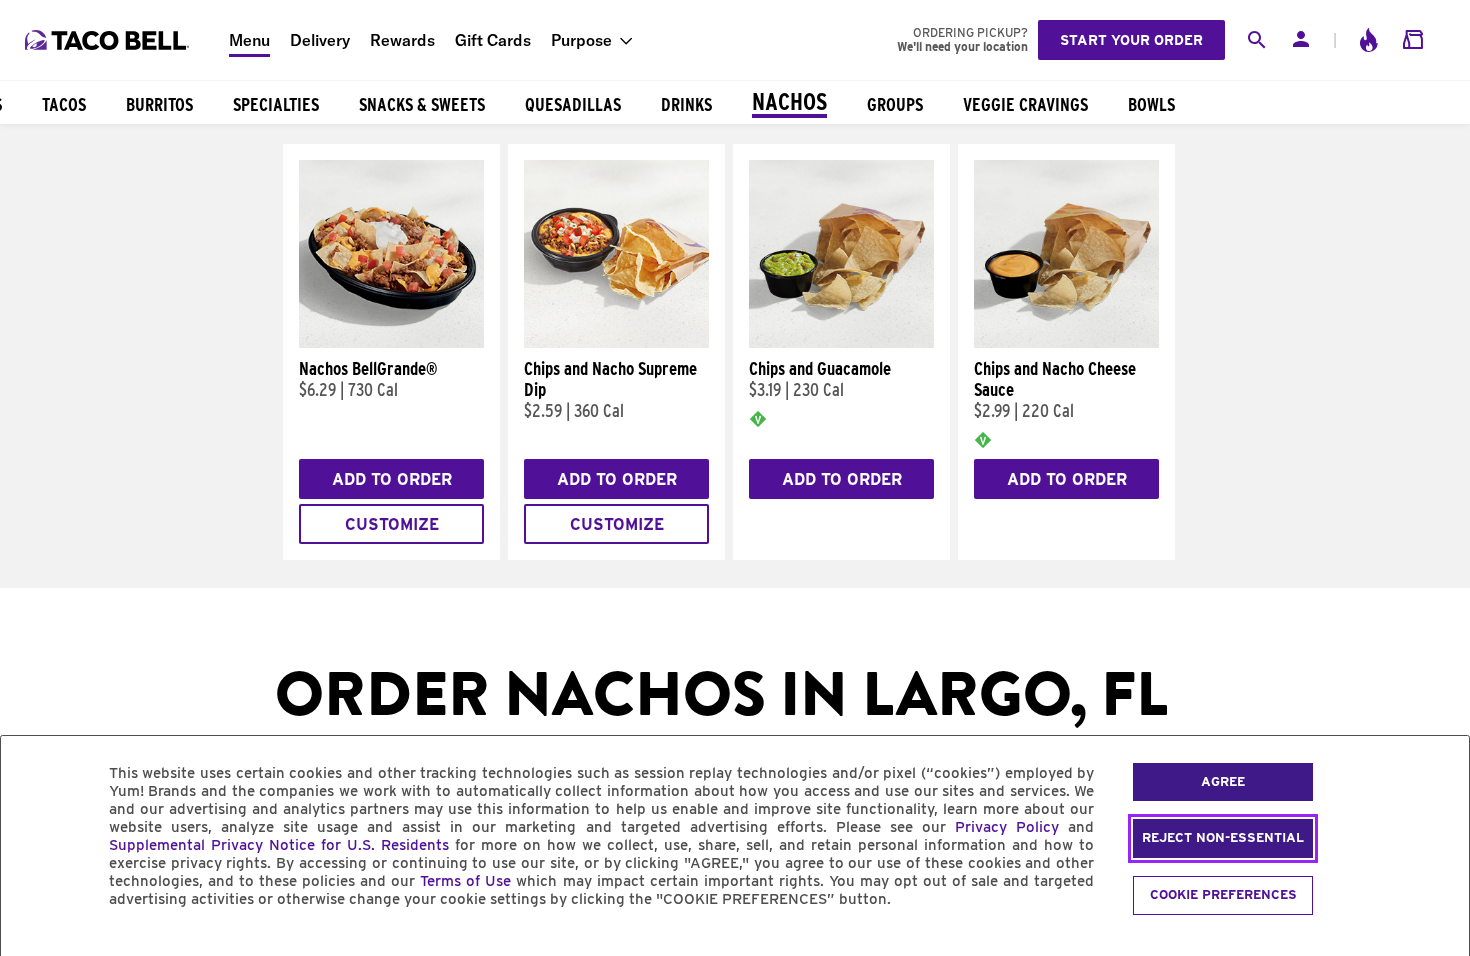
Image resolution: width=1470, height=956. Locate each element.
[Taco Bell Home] (109, 40)
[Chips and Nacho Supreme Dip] (616, 343)
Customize (392, 524)
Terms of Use (465, 881)
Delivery (320, 40)
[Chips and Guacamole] (841, 343)
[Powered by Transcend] (33, 944)
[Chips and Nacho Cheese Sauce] (1066, 343)
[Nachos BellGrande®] (391, 343)
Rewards (402, 40)
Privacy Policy (1007, 827)
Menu (249, 40)
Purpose (581, 40)
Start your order (1131, 40)
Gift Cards (493, 40)
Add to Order (392, 479)
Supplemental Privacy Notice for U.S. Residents (279, 845)
